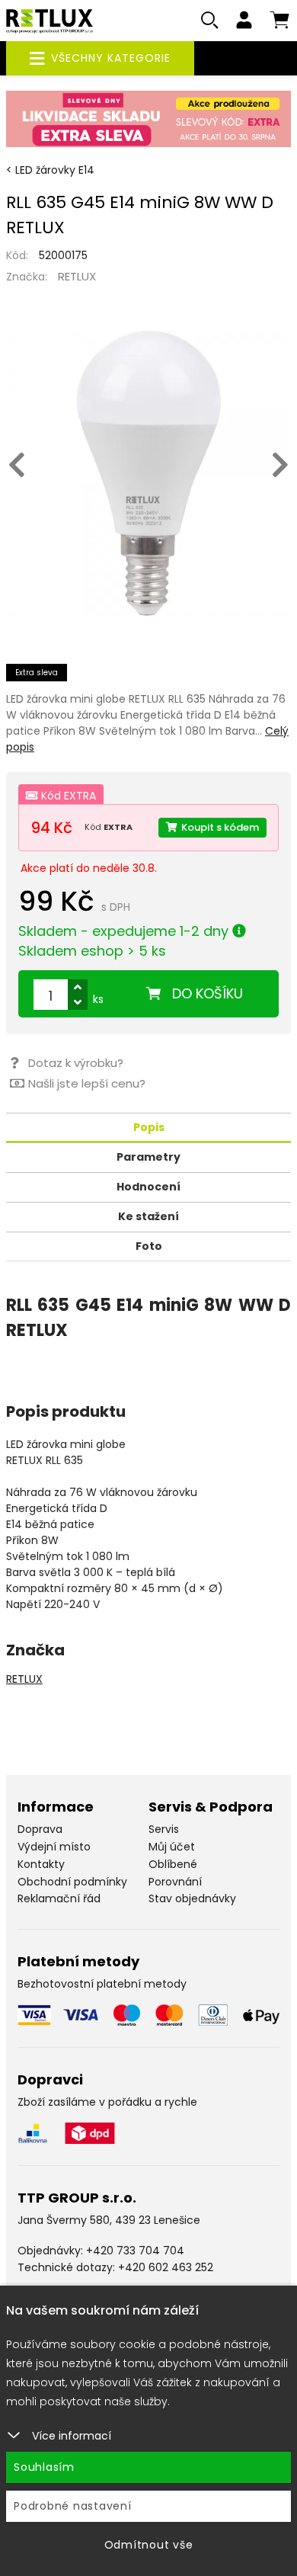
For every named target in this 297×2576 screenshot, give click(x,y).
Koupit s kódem (220, 827)
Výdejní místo (54, 1847)
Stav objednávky (192, 1898)
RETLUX (77, 276)
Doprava (40, 1829)
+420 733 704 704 (135, 2251)
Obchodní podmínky (72, 1882)
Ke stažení (148, 1216)
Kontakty (41, 1864)
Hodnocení (148, 1187)
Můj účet (172, 1847)
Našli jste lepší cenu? (87, 1083)
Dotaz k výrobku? (76, 1063)
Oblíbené (173, 1864)
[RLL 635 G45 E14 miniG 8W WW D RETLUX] (148, 473)
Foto (149, 1246)
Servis (164, 1829)
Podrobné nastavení (73, 2506)
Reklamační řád (59, 1898)
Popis (149, 1127)
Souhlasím (44, 2467)
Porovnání (175, 1882)
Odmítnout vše (149, 2545)
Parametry (148, 1157)
